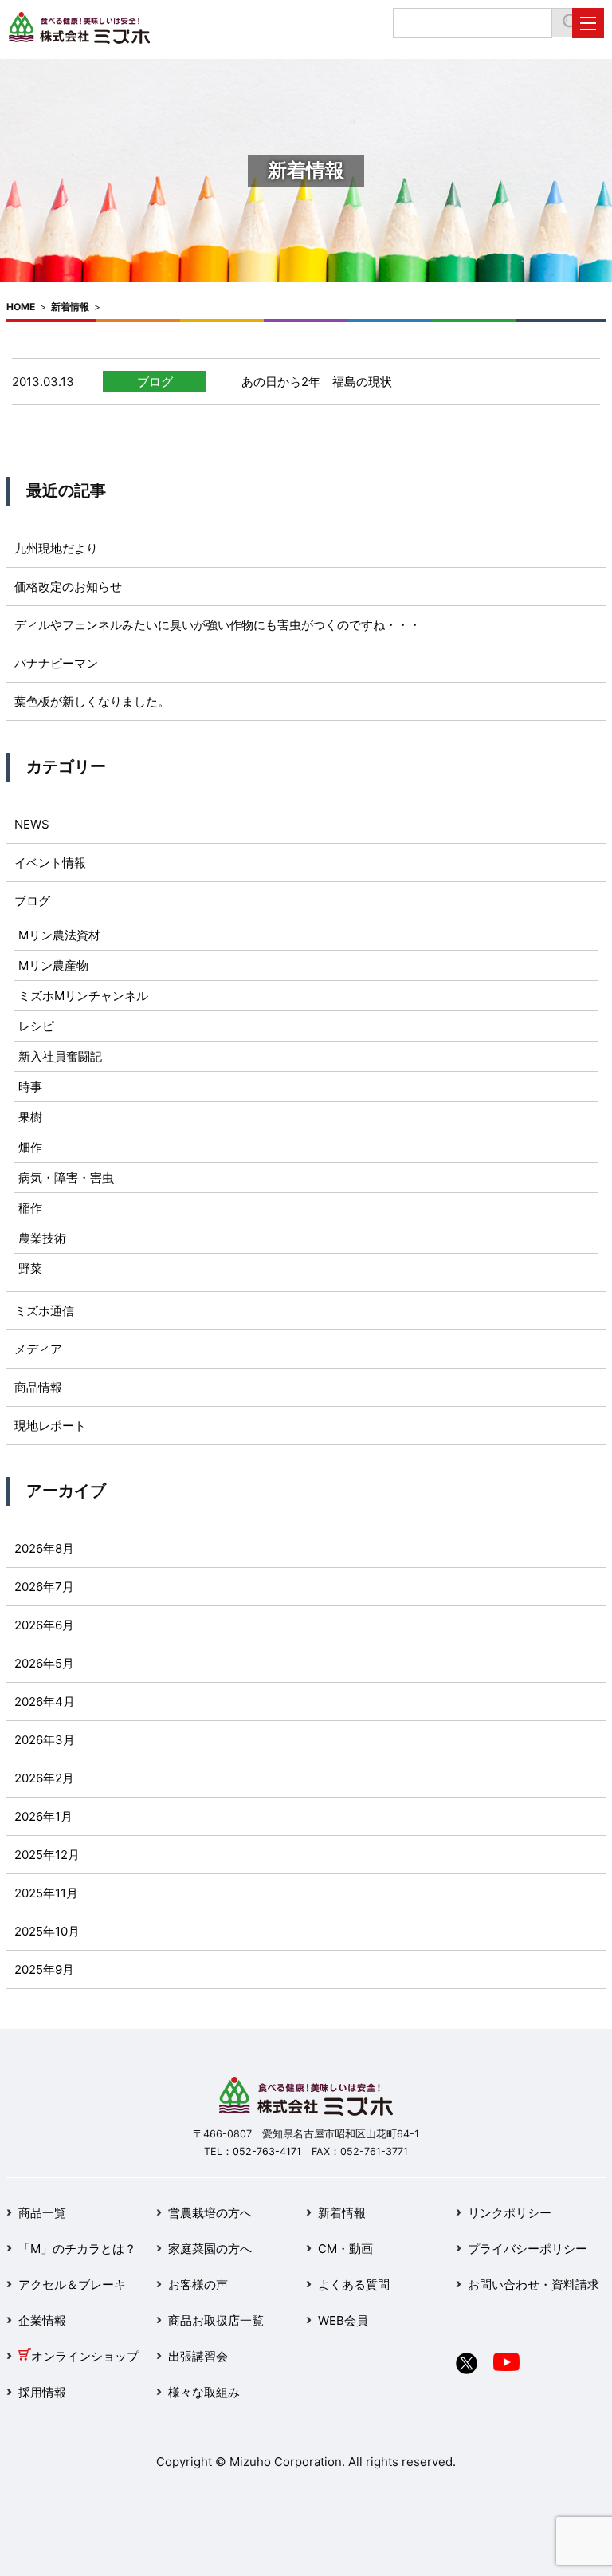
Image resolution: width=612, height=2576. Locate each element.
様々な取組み (204, 2392)
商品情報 (38, 1387)
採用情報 (42, 2392)
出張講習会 (198, 2356)
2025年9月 (44, 1969)
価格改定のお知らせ (68, 587)
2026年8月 (44, 1548)
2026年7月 (44, 1587)
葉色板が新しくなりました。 (92, 701)
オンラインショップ (85, 2356)
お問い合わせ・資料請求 (534, 2285)
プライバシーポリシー (528, 2249)
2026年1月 (43, 1816)
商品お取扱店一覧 (216, 2320)
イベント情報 (50, 863)
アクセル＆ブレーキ (72, 2285)
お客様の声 (198, 2285)
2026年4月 (45, 1702)
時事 (30, 1087)
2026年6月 (44, 1625)
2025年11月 (46, 1893)
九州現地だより (56, 548)
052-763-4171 (267, 2151)
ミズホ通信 (44, 1311)
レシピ (36, 1026)
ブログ (155, 382)
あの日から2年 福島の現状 (317, 382)
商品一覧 (42, 2213)
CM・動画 (345, 2249)
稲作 (30, 1208)
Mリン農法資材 (59, 935)
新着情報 (70, 307)
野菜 (30, 1268)
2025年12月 (47, 1855)
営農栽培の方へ (210, 2213)
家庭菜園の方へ (210, 2249)
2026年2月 (44, 1778)
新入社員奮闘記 (60, 1056)
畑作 (30, 1147)
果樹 (30, 1117)
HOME (21, 307)
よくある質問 (354, 2285)
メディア (38, 1349)
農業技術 (42, 1238)
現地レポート (50, 1426)
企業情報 (42, 2320)
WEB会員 (343, 2320)
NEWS (32, 824)
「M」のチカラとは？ (77, 2249)
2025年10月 (47, 1931)
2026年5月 (44, 1663)
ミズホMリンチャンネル (83, 996)
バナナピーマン (56, 663)
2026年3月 (45, 1740)
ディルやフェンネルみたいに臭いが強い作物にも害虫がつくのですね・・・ (218, 625)
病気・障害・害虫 (66, 1178)
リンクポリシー (510, 2213)
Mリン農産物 (53, 965)
